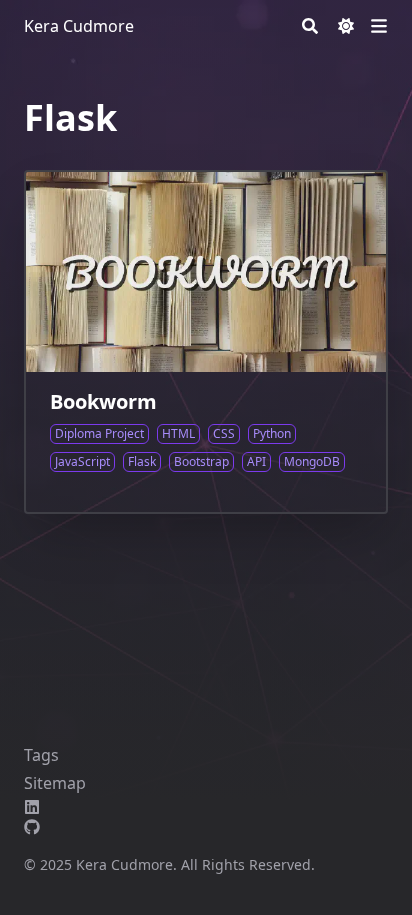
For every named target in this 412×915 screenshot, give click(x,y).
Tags (41, 755)
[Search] (310, 26)
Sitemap (55, 783)
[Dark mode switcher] (346, 26)
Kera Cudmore (79, 26)
